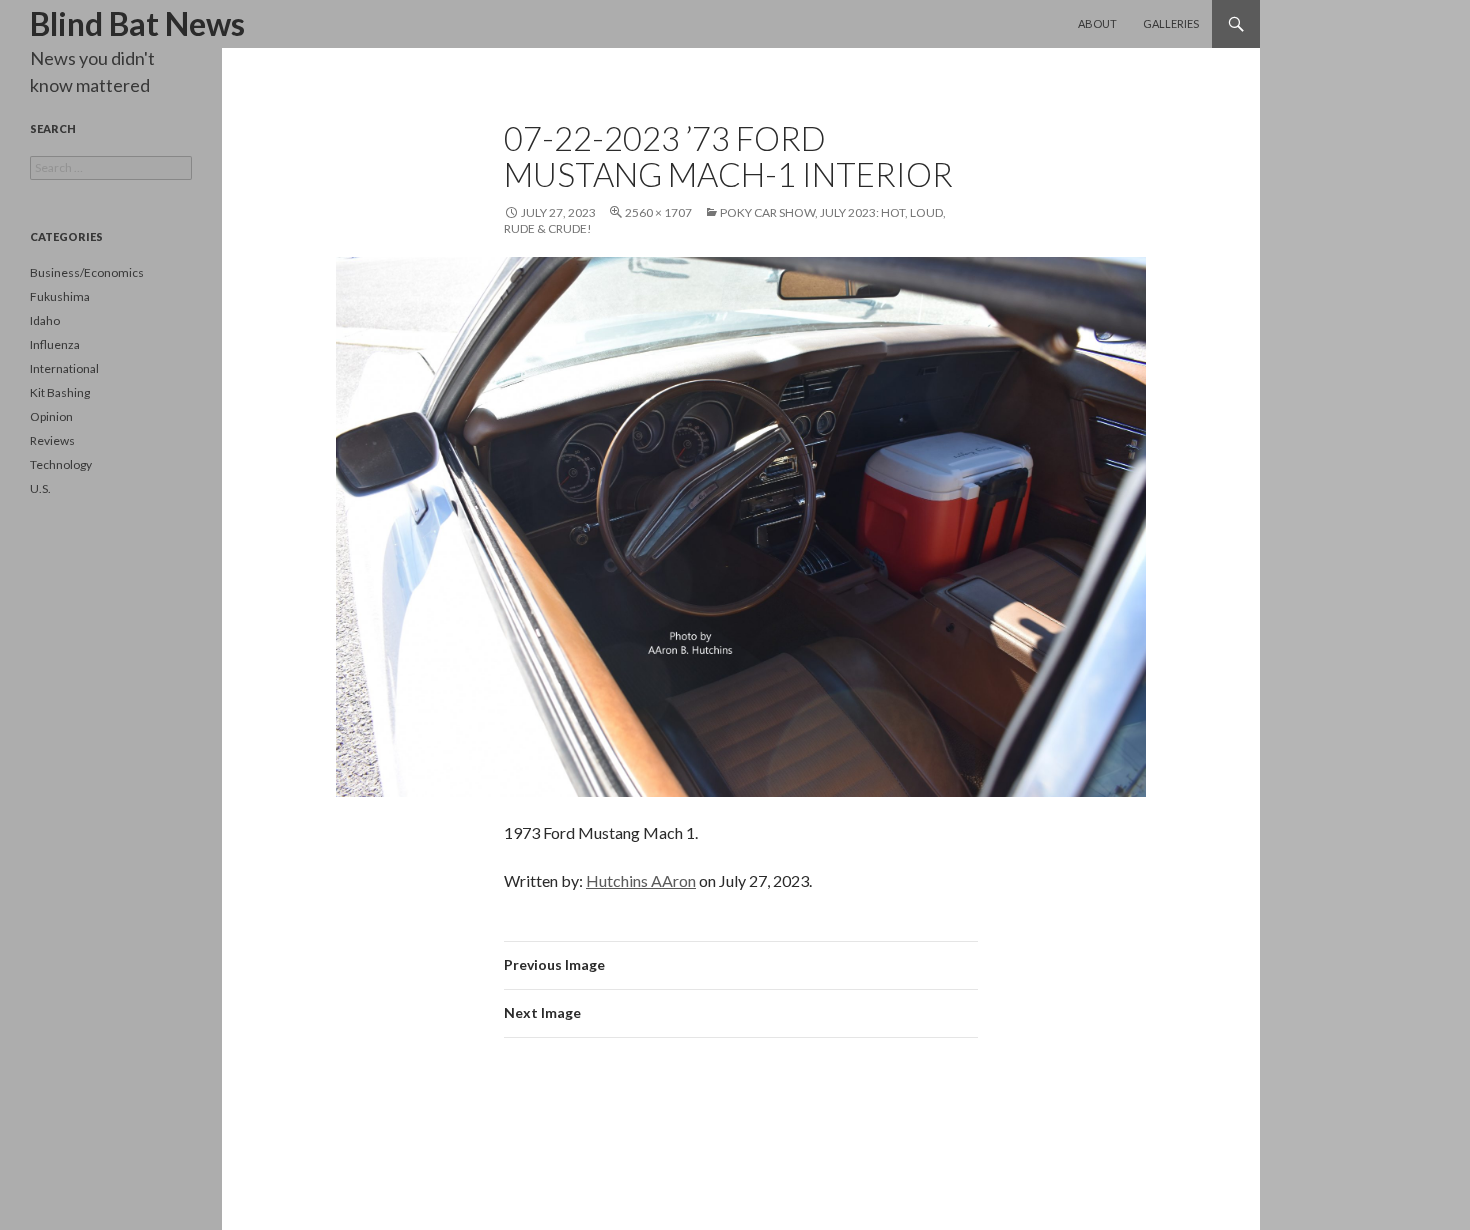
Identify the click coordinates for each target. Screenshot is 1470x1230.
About (1097, 23)
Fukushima (60, 296)
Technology (61, 464)
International (64, 368)
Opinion (51, 416)
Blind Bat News (137, 23)
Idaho (45, 320)
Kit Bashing (60, 392)
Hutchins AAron (641, 880)
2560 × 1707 (658, 212)
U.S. (40, 488)
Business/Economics (87, 272)
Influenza (55, 344)
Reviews (52, 440)
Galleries (1171, 23)
